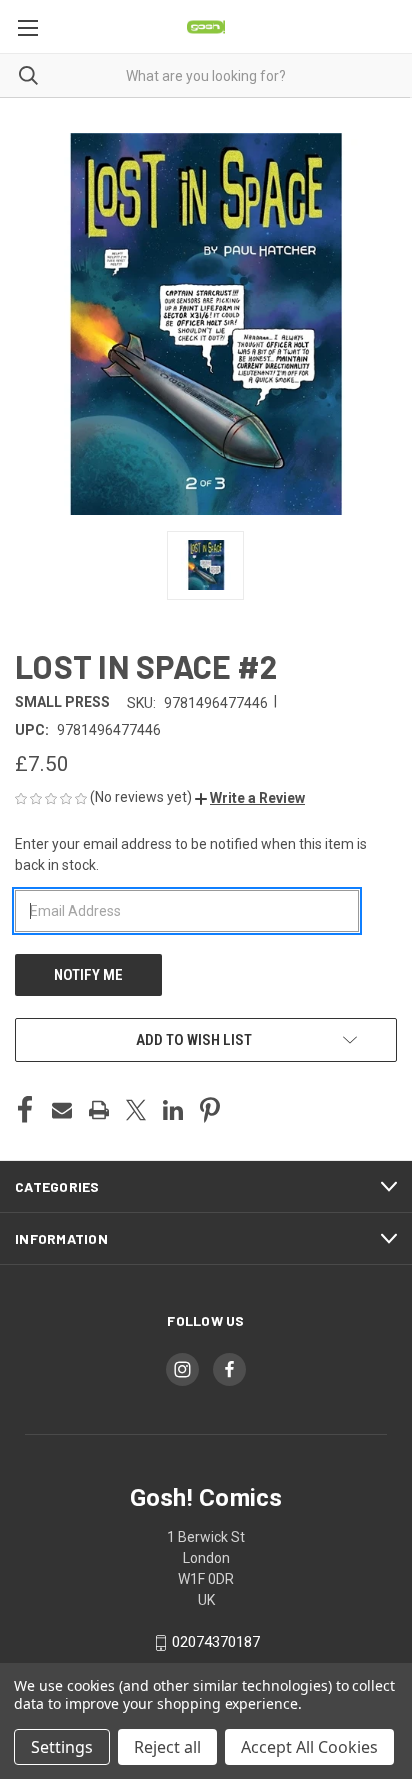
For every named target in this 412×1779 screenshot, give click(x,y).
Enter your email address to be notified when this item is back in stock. (191, 854)
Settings (62, 1747)
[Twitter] (136, 1110)
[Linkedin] (173, 1110)
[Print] (99, 1110)
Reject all (167, 1747)
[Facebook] (25, 1110)
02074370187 (216, 1642)
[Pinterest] (210, 1110)
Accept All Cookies (309, 1747)
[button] (250, 798)
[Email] (62, 1110)
